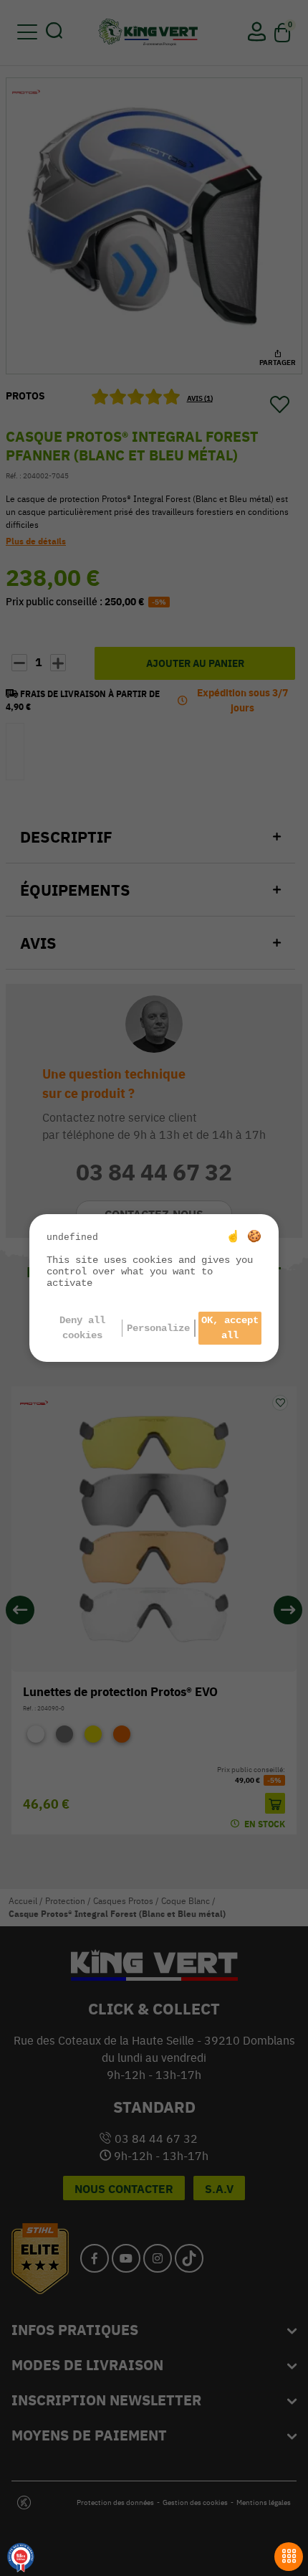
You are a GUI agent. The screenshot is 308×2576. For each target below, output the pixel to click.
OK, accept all (230, 1328)
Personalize (158, 1328)
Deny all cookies (82, 1328)
